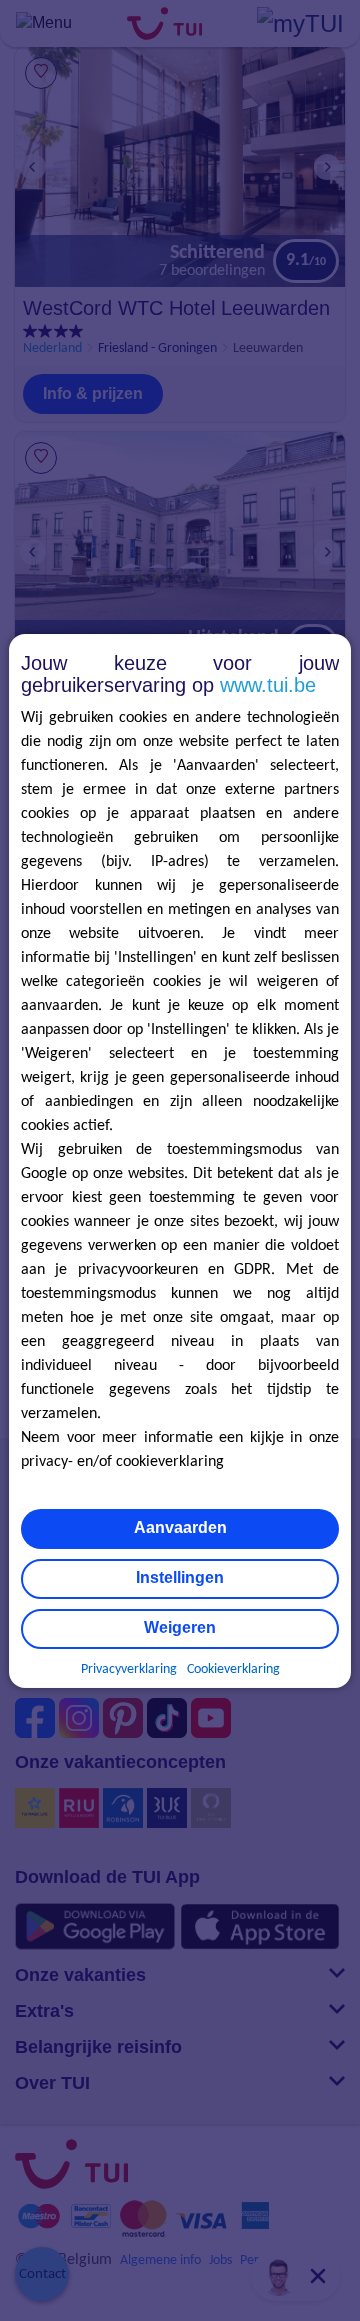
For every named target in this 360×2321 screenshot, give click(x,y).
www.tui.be (268, 685)
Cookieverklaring (233, 1669)
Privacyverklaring (129, 1669)
